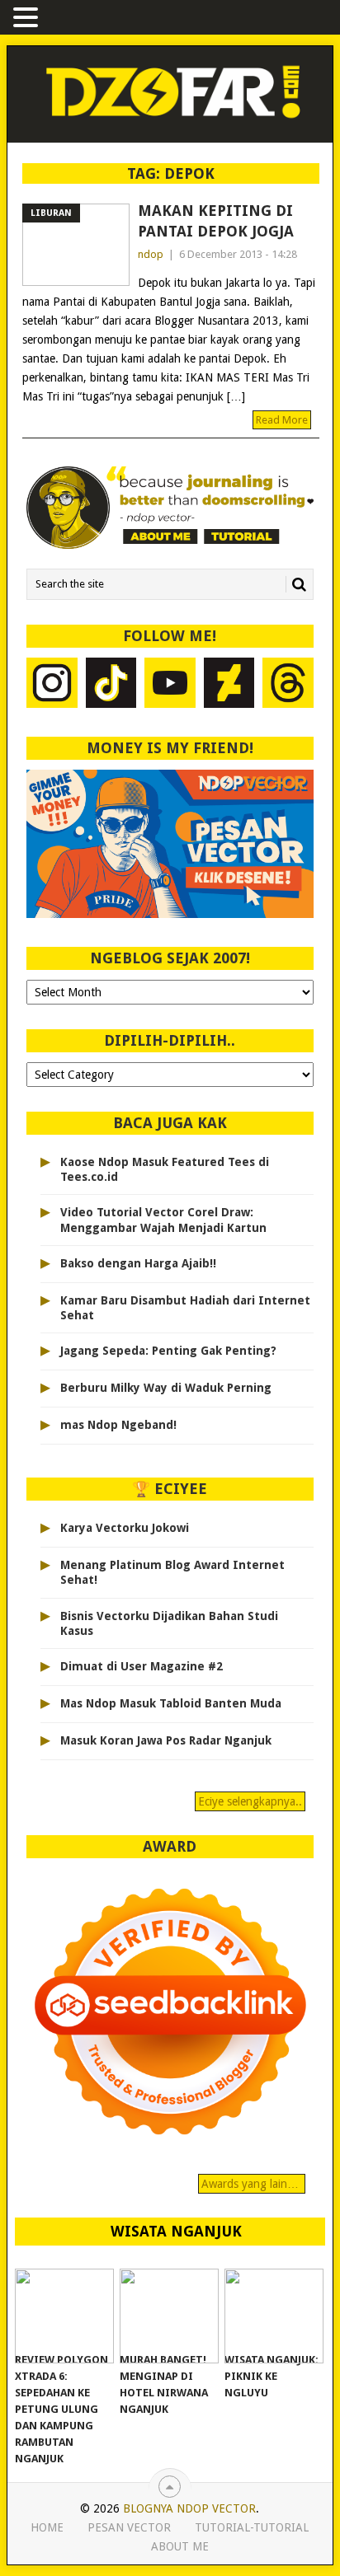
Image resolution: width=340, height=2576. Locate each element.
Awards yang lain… (252, 2184)
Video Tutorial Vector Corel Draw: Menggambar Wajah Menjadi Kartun (163, 1220)
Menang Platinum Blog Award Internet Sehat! (172, 1572)
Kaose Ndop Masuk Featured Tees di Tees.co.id (165, 1169)
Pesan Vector (129, 2527)
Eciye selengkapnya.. (250, 1801)
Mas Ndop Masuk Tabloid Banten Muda (171, 1703)
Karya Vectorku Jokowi (125, 1528)
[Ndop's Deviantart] (229, 685)
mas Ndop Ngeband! (118, 1425)
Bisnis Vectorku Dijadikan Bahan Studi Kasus (169, 1623)
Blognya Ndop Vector (189, 2508)
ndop (151, 254)
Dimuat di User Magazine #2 (142, 1666)
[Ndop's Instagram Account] (52, 685)
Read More (282, 420)
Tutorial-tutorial (252, 2527)
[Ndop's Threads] (288, 685)
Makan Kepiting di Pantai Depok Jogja (216, 221)
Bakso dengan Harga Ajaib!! (138, 1263)
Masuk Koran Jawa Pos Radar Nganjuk (166, 1740)
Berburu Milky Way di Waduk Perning (166, 1388)
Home (47, 2527)
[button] (28, 19)
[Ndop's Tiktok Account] (111, 685)
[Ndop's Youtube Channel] (170, 685)
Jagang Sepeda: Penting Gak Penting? (168, 1351)
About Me (180, 2546)
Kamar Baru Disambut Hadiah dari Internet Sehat (185, 1308)
